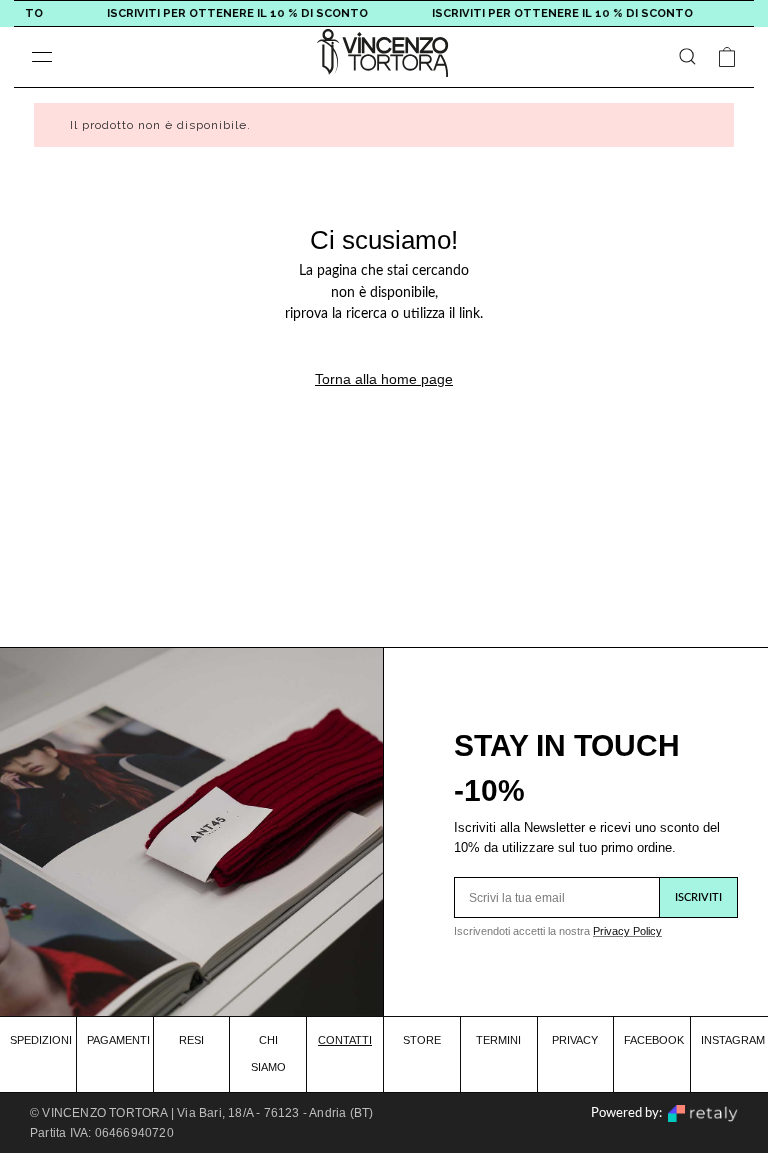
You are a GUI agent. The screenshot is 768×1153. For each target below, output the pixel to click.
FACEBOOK (654, 1040)
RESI (191, 1040)
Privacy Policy (627, 931)
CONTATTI (345, 1040)
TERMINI (498, 1040)
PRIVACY (575, 1040)
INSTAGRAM (733, 1040)
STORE (422, 1040)
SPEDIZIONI (41, 1040)
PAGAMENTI (118, 1040)
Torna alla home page (384, 379)
